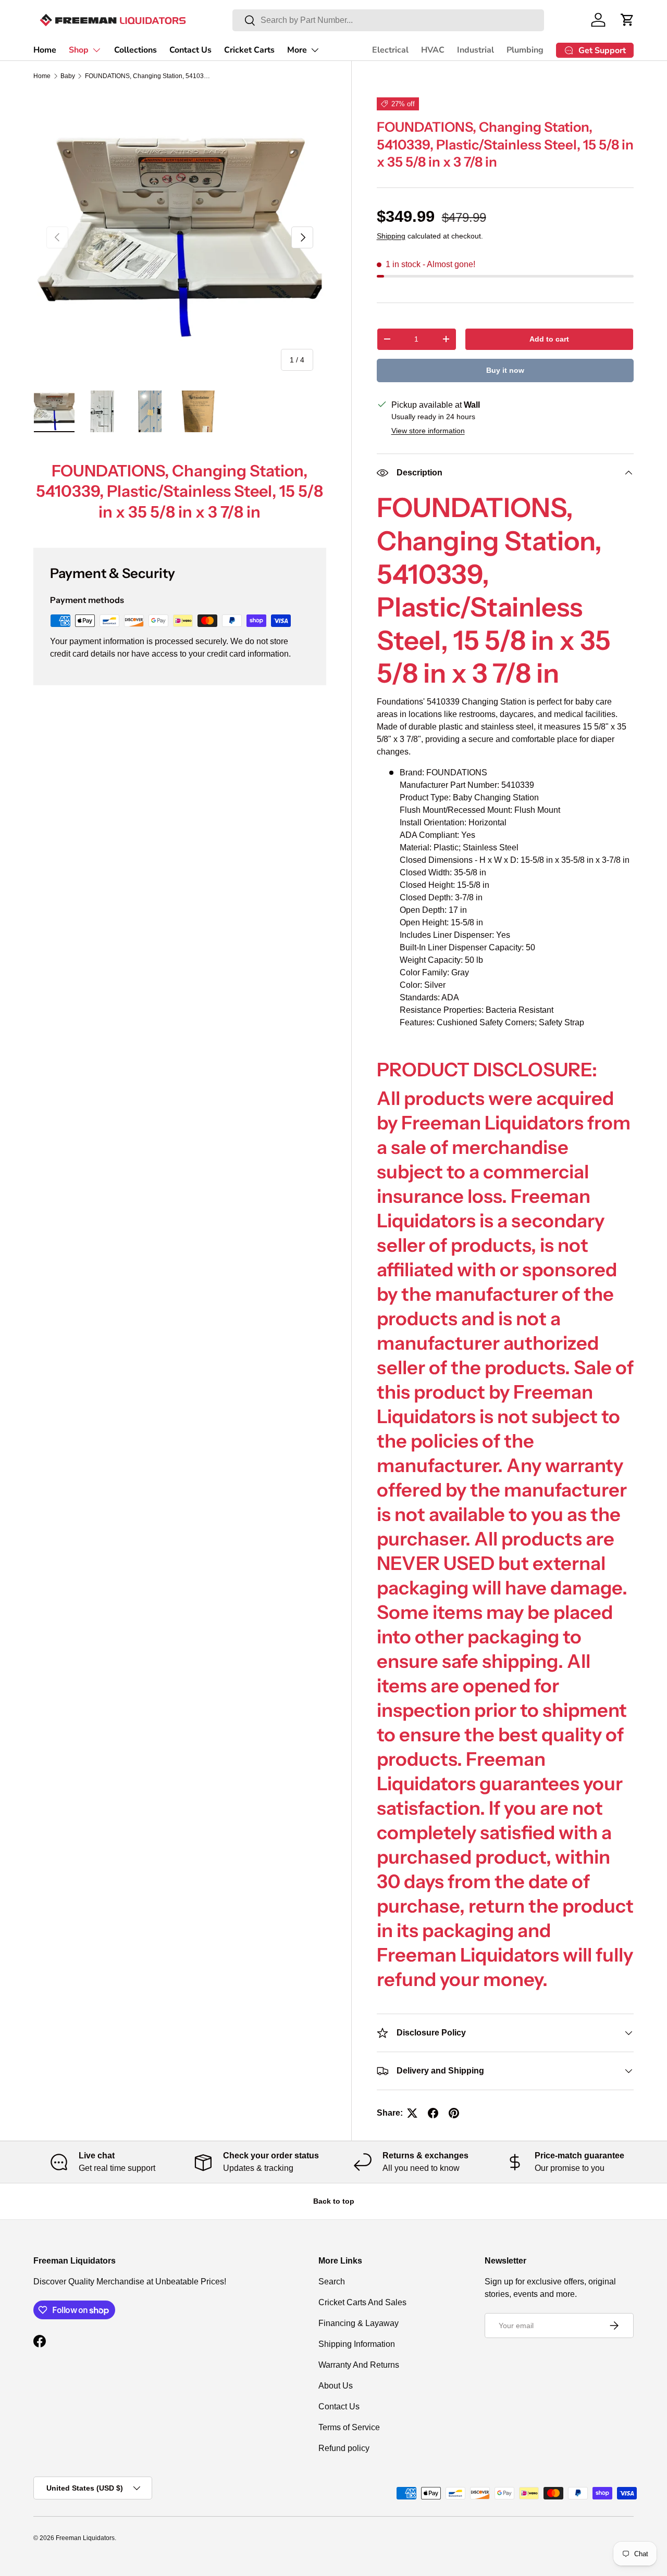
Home (45, 50)
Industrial (475, 50)
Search (332, 2282)
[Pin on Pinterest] (454, 2113)
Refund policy (344, 2448)
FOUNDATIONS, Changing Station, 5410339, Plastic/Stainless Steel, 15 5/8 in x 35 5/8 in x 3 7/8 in (147, 76)
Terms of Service (349, 2427)
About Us (336, 2386)
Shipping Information (357, 2344)
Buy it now (505, 370)
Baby (68, 76)
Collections (135, 50)
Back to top (334, 2201)
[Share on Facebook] (433, 2113)
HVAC (433, 50)
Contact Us (190, 50)
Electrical (390, 50)
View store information (428, 431)
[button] (627, 20)
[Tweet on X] (412, 2113)
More (297, 50)
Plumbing (525, 50)
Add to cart (549, 339)
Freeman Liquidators (85, 2538)
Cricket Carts (249, 50)
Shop (79, 50)
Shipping (391, 236)
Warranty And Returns (359, 2365)
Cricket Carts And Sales (362, 2302)
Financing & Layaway (359, 2323)
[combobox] (388, 20)
